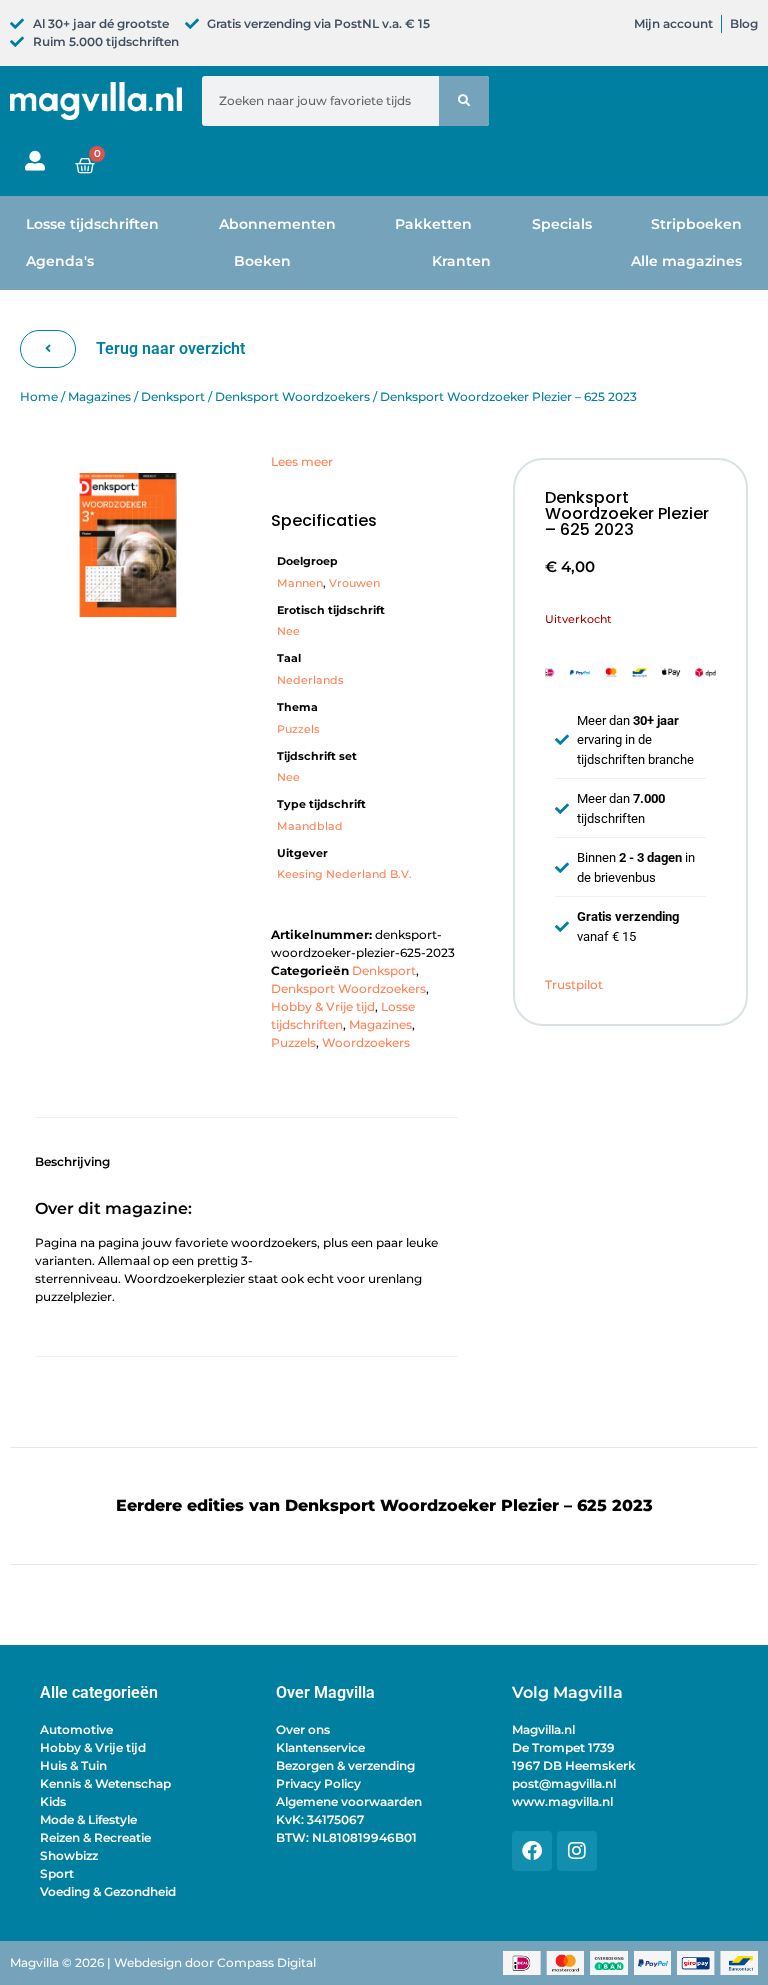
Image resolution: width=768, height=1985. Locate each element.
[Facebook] (532, 1851)
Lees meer (302, 461)
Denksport (173, 396)
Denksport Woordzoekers (292, 396)
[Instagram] (577, 1851)
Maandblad (310, 826)
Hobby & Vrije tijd (323, 1006)
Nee (288, 631)
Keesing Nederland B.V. (344, 874)
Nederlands (310, 680)
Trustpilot (574, 984)
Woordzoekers (366, 1042)
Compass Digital (266, 1962)
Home (39, 396)
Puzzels (298, 729)
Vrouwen (354, 583)
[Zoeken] (464, 101)
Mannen (300, 583)
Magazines (99, 396)
